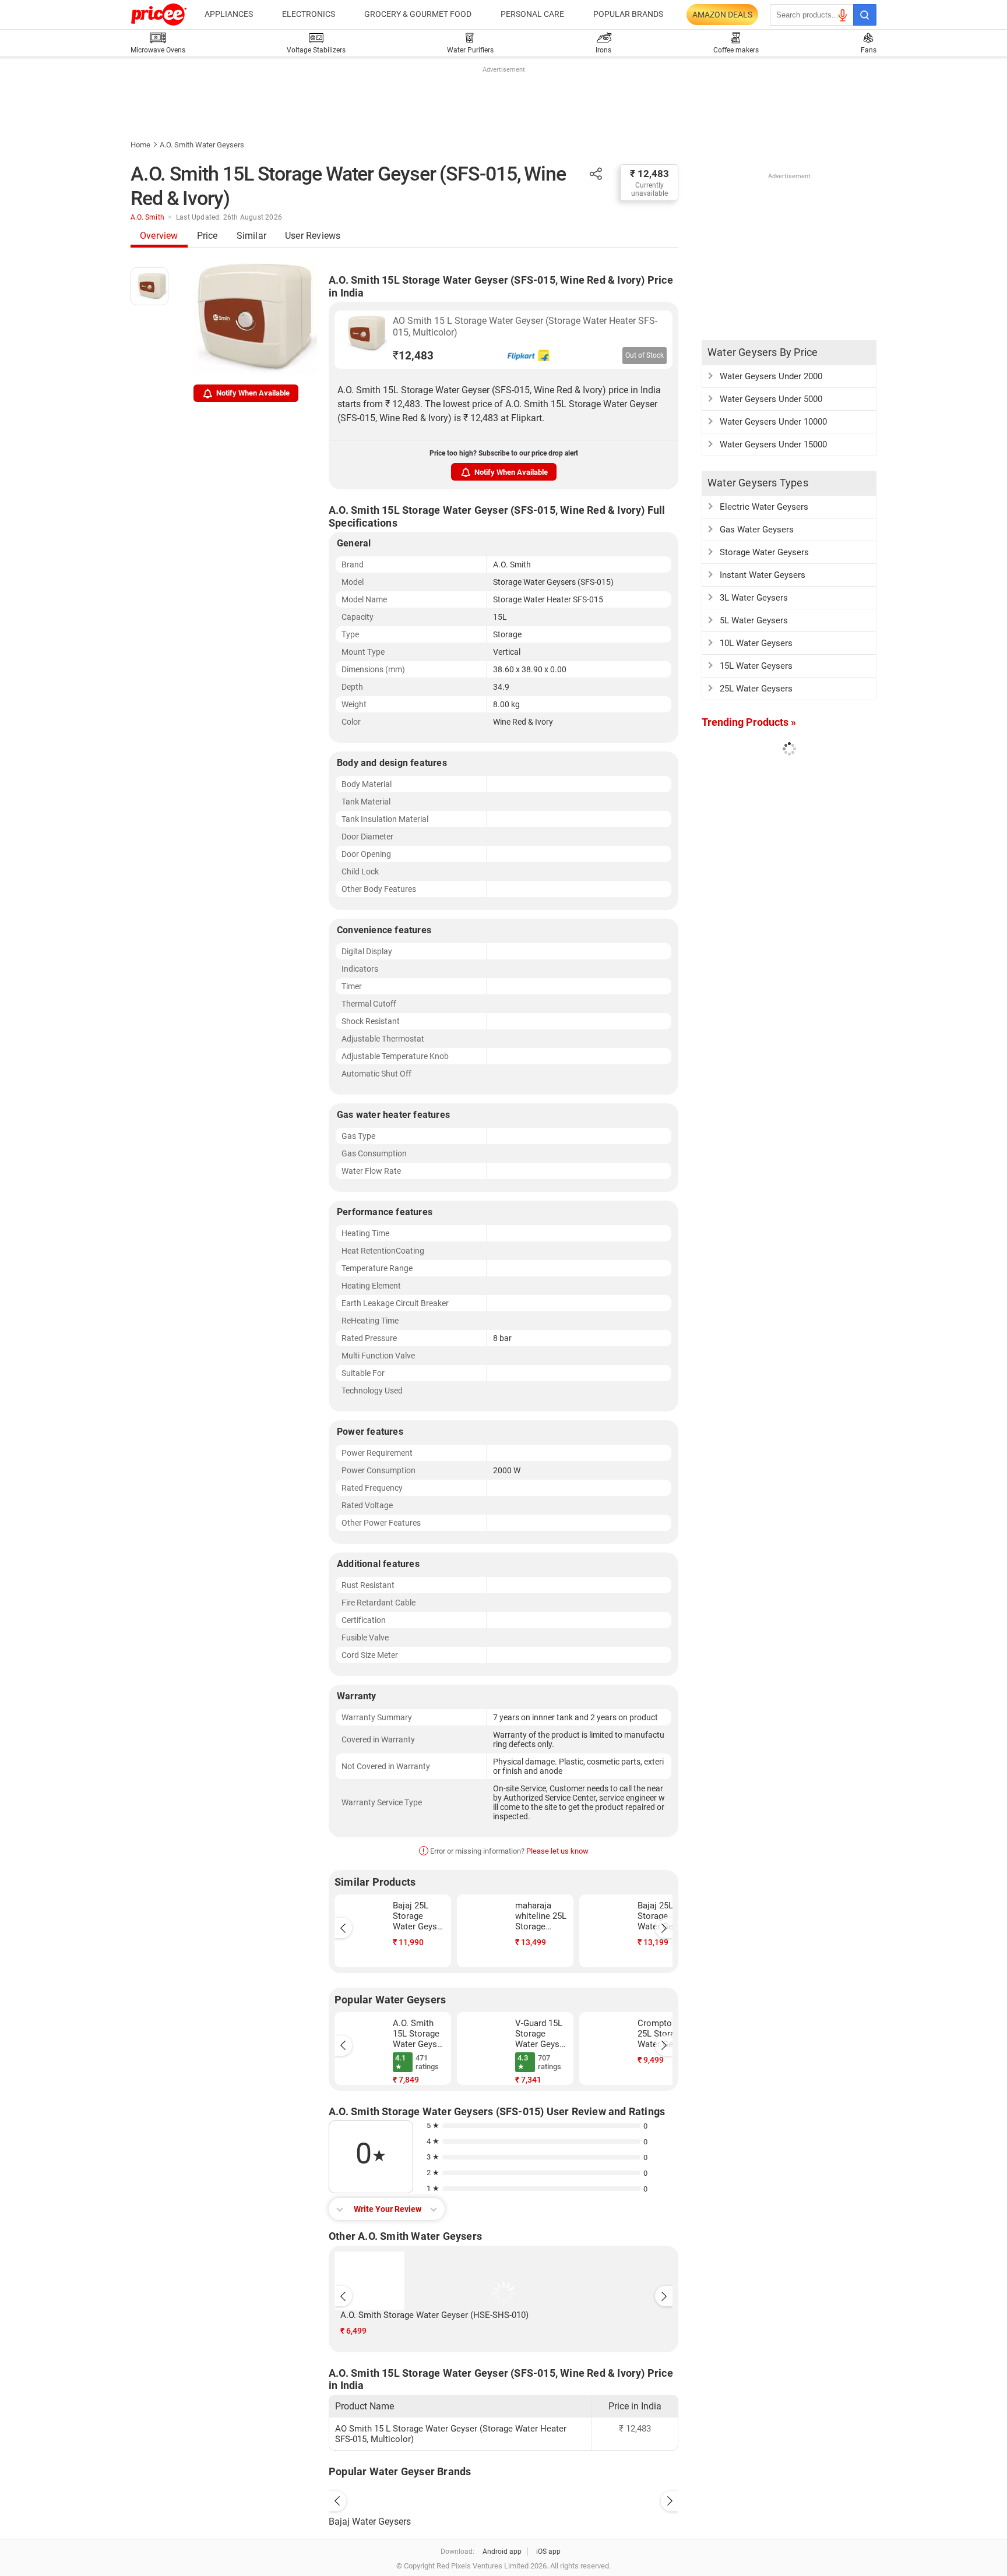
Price (207, 236)
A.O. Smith (147, 217)
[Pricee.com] (159, 15)
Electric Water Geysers (764, 507)
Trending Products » (749, 722)
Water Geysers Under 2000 (771, 376)
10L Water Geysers (756, 643)
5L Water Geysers (754, 620)
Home (140, 145)
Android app (502, 2552)
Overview (159, 236)
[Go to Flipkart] (364, 338)
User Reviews (313, 236)
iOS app (548, 2552)
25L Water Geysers (756, 689)
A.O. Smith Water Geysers (202, 145)
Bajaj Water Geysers (370, 2522)
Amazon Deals (722, 15)
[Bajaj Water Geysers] (503, 2499)
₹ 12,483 (649, 174)
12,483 (413, 356)
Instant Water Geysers (763, 575)
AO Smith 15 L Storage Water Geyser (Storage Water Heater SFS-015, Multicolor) (525, 327)
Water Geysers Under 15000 (773, 444)
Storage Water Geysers (764, 552)
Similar (251, 236)
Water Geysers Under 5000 (771, 399)
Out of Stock (645, 355)
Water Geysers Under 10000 (773, 422)
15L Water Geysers (756, 666)
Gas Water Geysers (757, 530)
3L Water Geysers (754, 598)
